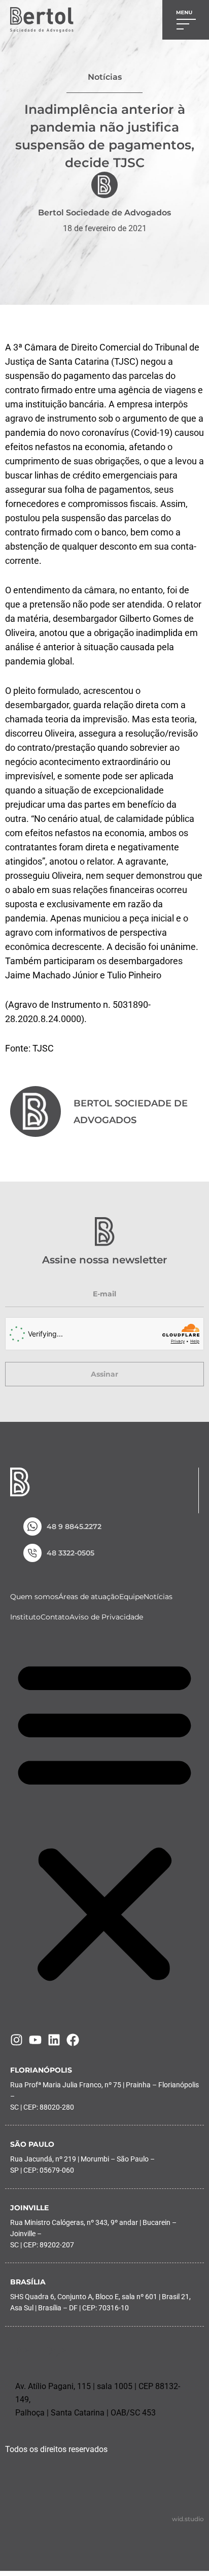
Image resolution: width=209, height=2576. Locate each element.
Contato (55, 1617)
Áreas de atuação (89, 1597)
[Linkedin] (54, 2040)
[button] (104, 1820)
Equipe (131, 1597)
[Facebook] (73, 2040)
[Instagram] (16, 2040)
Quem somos (34, 1597)
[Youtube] (35, 2040)
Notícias (158, 1597)
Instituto (25, 1617)
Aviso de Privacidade (106, 1617)
